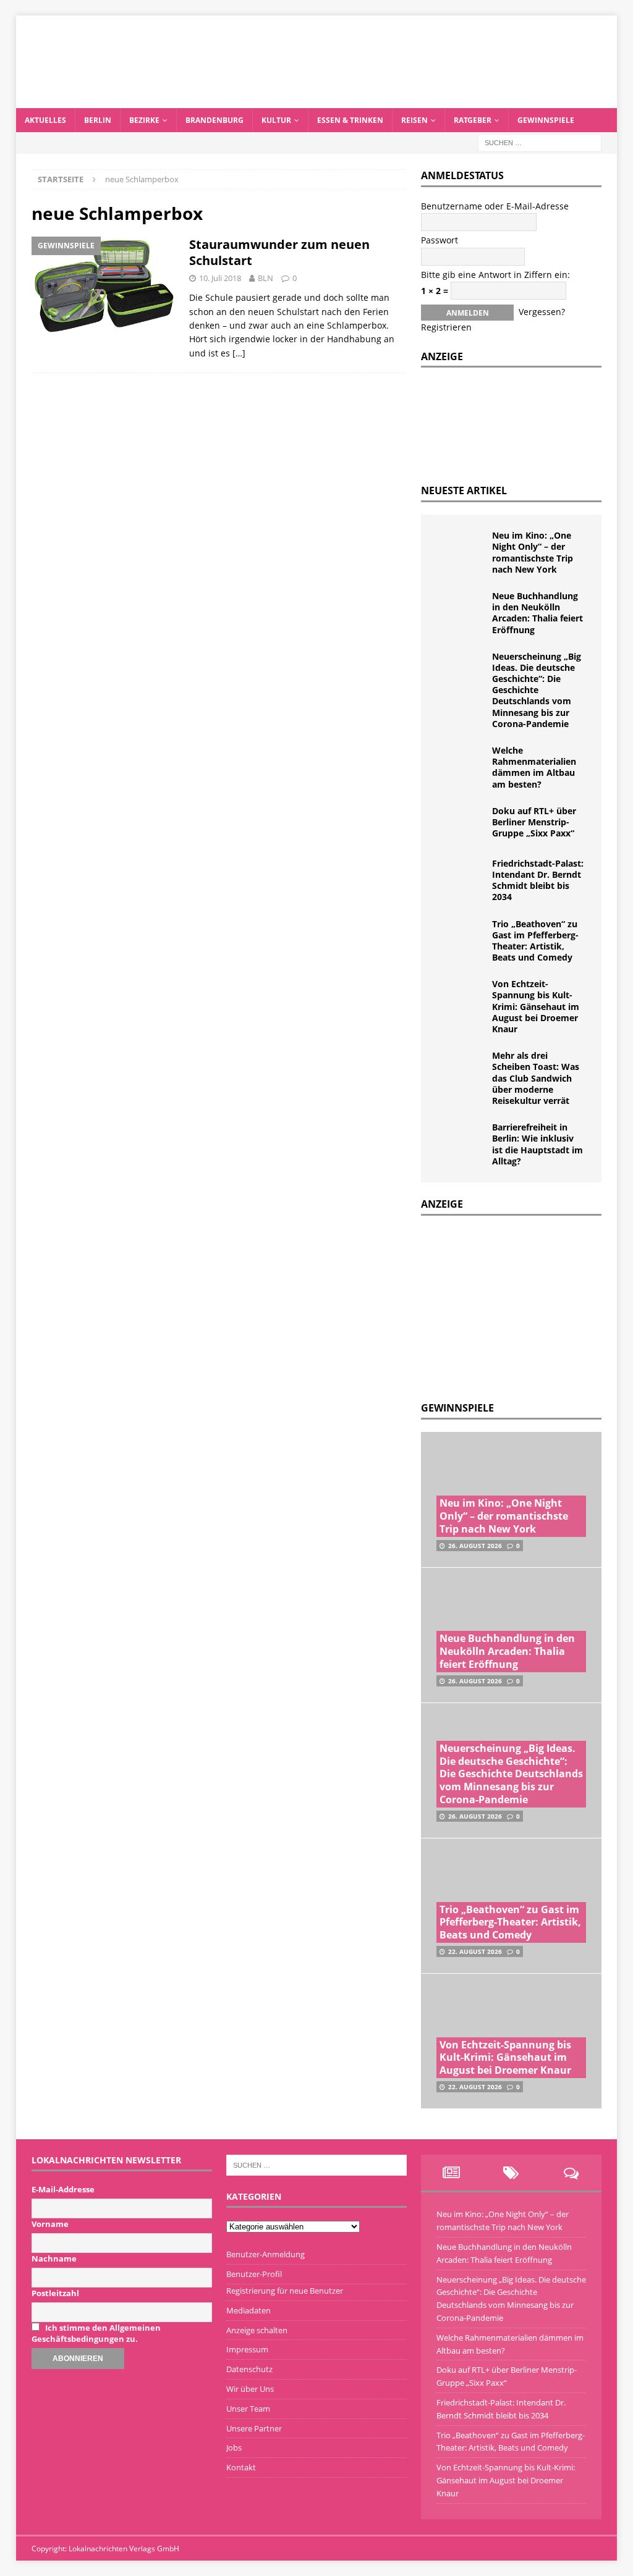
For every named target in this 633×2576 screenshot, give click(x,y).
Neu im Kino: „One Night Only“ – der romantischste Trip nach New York (533, 552)
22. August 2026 (475, 1951)
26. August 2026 (475, 1546)
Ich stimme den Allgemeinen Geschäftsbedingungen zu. (96, 2333)
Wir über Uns (250, 2389)
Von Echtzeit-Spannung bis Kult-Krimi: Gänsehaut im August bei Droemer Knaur (536, 1006)
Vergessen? (542, 312)
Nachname (54, 2258)
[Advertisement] (514, 1305)
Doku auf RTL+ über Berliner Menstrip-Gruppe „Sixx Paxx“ (534, 822)
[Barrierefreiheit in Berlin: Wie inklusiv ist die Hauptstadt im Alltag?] (461, 1140)
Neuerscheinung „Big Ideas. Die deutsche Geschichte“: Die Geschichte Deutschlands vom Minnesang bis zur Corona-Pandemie (537, 690)
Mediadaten (249, 2310)
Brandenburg (215, 120)
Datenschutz (249, 2369)
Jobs (234, 2448)
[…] (239, 353)
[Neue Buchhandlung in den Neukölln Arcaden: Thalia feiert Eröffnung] (461, 609)
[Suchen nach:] (540, 142)
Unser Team (248, 2409)
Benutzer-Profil (254, 2274)
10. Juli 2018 (220, 278)
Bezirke (144, 120)
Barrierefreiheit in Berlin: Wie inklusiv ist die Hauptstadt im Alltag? (537, 1144)
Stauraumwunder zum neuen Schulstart (279, 252)
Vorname (50, 2224)
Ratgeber (473, 120)
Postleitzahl (55, 2293)
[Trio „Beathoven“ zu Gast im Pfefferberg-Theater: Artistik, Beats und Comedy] (461, 937)
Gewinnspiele (546, 120)
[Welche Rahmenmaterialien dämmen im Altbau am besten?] (461, 764)
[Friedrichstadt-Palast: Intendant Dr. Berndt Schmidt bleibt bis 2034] (461, 877)
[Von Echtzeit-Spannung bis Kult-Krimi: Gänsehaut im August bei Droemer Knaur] (461, 997)
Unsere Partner (254, 2428)
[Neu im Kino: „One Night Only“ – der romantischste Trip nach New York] (461, 549)
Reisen (414, 120)
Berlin (98, 120)
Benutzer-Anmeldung (266, 2254)
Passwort (440, 240)
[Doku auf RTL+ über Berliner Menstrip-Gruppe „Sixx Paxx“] (461, 824)
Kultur (276, 120)
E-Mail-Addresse (63, 2189)
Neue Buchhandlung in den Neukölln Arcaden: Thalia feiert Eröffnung (537, 613)
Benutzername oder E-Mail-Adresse (495, 206)
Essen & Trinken (350, 120)
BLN (266, 278)
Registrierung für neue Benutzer (285, 2291)
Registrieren (446, 327)
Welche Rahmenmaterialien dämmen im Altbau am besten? (534, 767)
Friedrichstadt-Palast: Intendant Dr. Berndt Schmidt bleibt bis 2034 (538, 880)
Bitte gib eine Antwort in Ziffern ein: (495, 275)
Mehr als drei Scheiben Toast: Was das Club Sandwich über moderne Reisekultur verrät (536, 1078)
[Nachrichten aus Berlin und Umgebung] (317, 101)
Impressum (247, 2349)
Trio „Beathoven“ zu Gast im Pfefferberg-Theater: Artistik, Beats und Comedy (535, 941)
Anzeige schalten (257, 2330)
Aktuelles (45, 120)
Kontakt (241, 2467)
